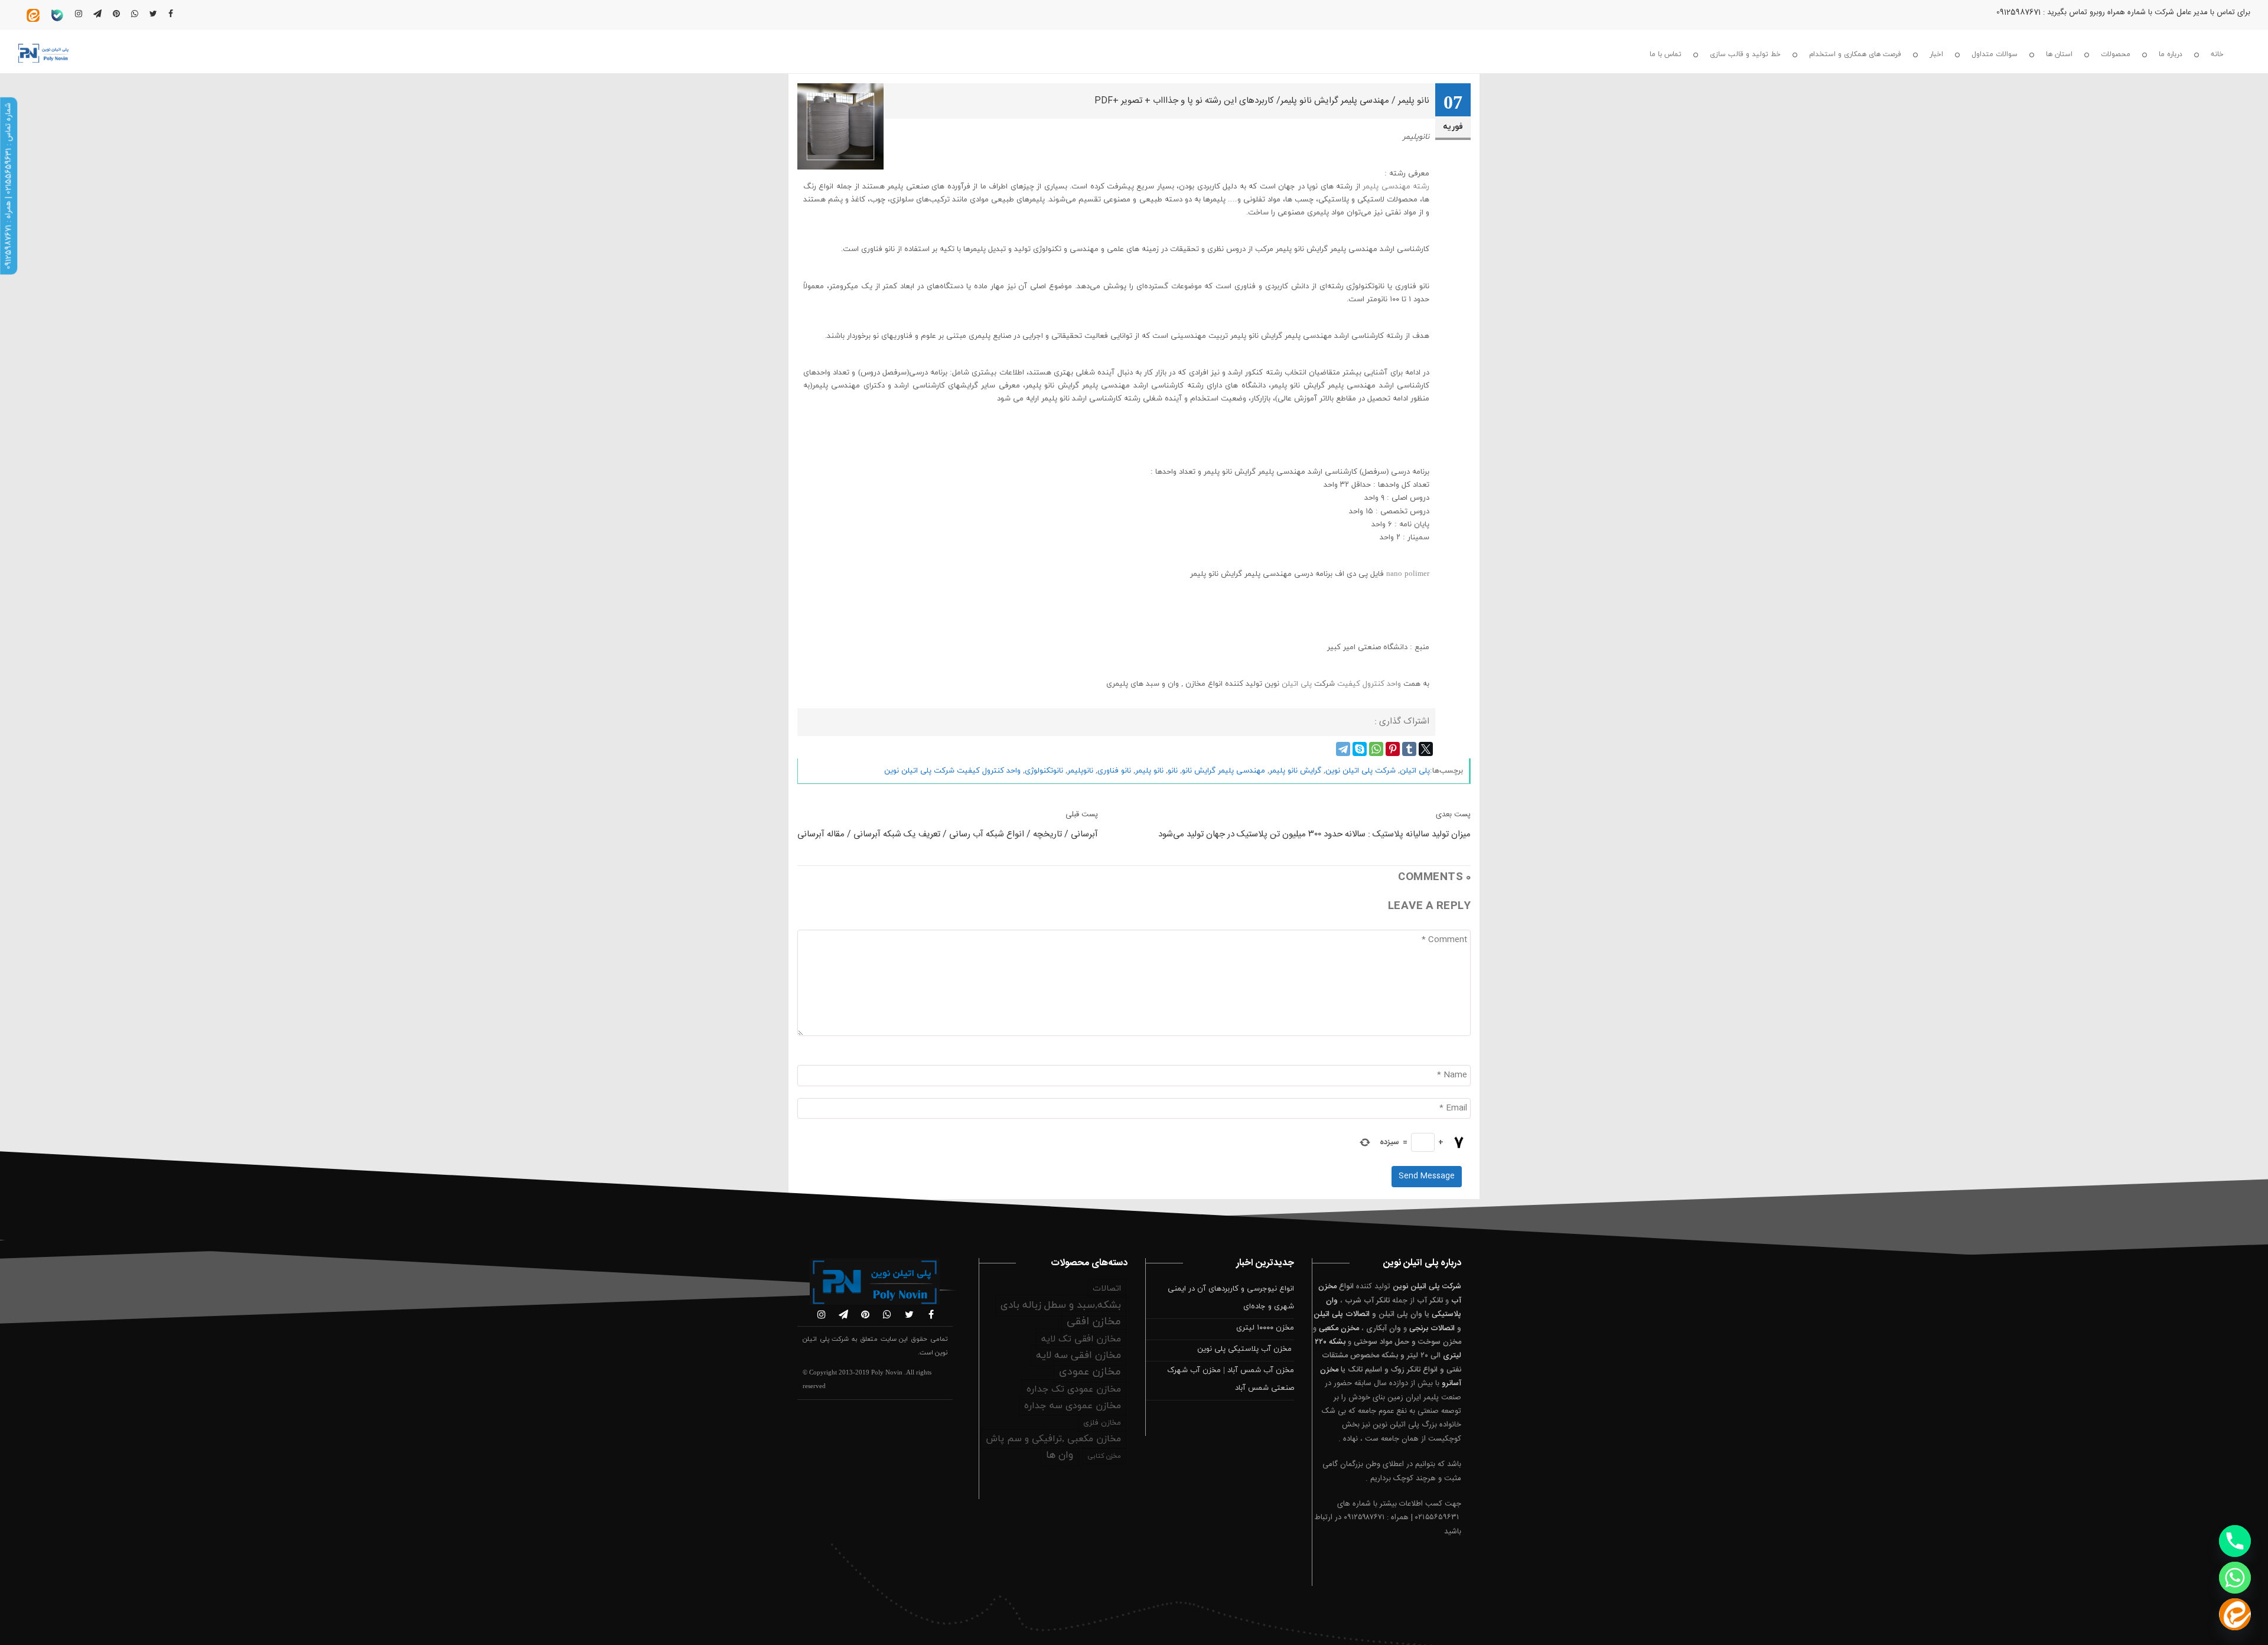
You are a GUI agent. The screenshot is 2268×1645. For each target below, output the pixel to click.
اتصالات (1107, 1289)
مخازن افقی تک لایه (1081, 1339)
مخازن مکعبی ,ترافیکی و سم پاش (1053, 1439)
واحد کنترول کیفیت (1370, 684)
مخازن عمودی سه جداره (1073, 1406)
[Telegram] (1343, 749)
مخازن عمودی (1090, 1372)
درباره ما (2171, 54)
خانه (2217, 54)
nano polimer (1408, 574)
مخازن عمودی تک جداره (1074, 1389)
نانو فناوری (1114, 771)
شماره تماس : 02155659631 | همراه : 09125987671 (8, 186)
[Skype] (1360, 749)
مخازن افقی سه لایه (1078, 1356)
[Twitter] (1426, 749)
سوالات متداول (1995, 54)
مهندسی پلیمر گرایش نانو (1223, 771)
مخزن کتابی (1104, 1456)
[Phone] (2235, 1541)
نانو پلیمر (1149, 771)
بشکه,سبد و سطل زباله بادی (1061, 1305)
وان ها (1060, 1455)
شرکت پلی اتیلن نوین (1361, 771)
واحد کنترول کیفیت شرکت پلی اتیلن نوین (952, 771)
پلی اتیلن (1297, 684)
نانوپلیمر (1080, 771)
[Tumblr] (1409, 749)
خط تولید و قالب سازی (1745, 54)
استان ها (2059, 54)
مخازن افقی (1094, 1322)
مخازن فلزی (1102, 1423)
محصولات (2116, 54)
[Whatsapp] (2235, 1578)
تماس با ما (1666, 54)
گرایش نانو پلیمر (1295, 771)
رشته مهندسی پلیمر (1396, 187)
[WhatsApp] (1376, 749)
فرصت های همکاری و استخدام (1855, 54)
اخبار (1936, 54)
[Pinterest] (1393, 749)
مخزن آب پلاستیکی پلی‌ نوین (1246, 1349)
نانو (1173, 771)
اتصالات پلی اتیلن (1342, 1314)
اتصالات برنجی (1432, 1328)
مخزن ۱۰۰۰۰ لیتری (1265, 1328)
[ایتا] (2235, 1614)
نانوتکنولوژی (1044, 771)
